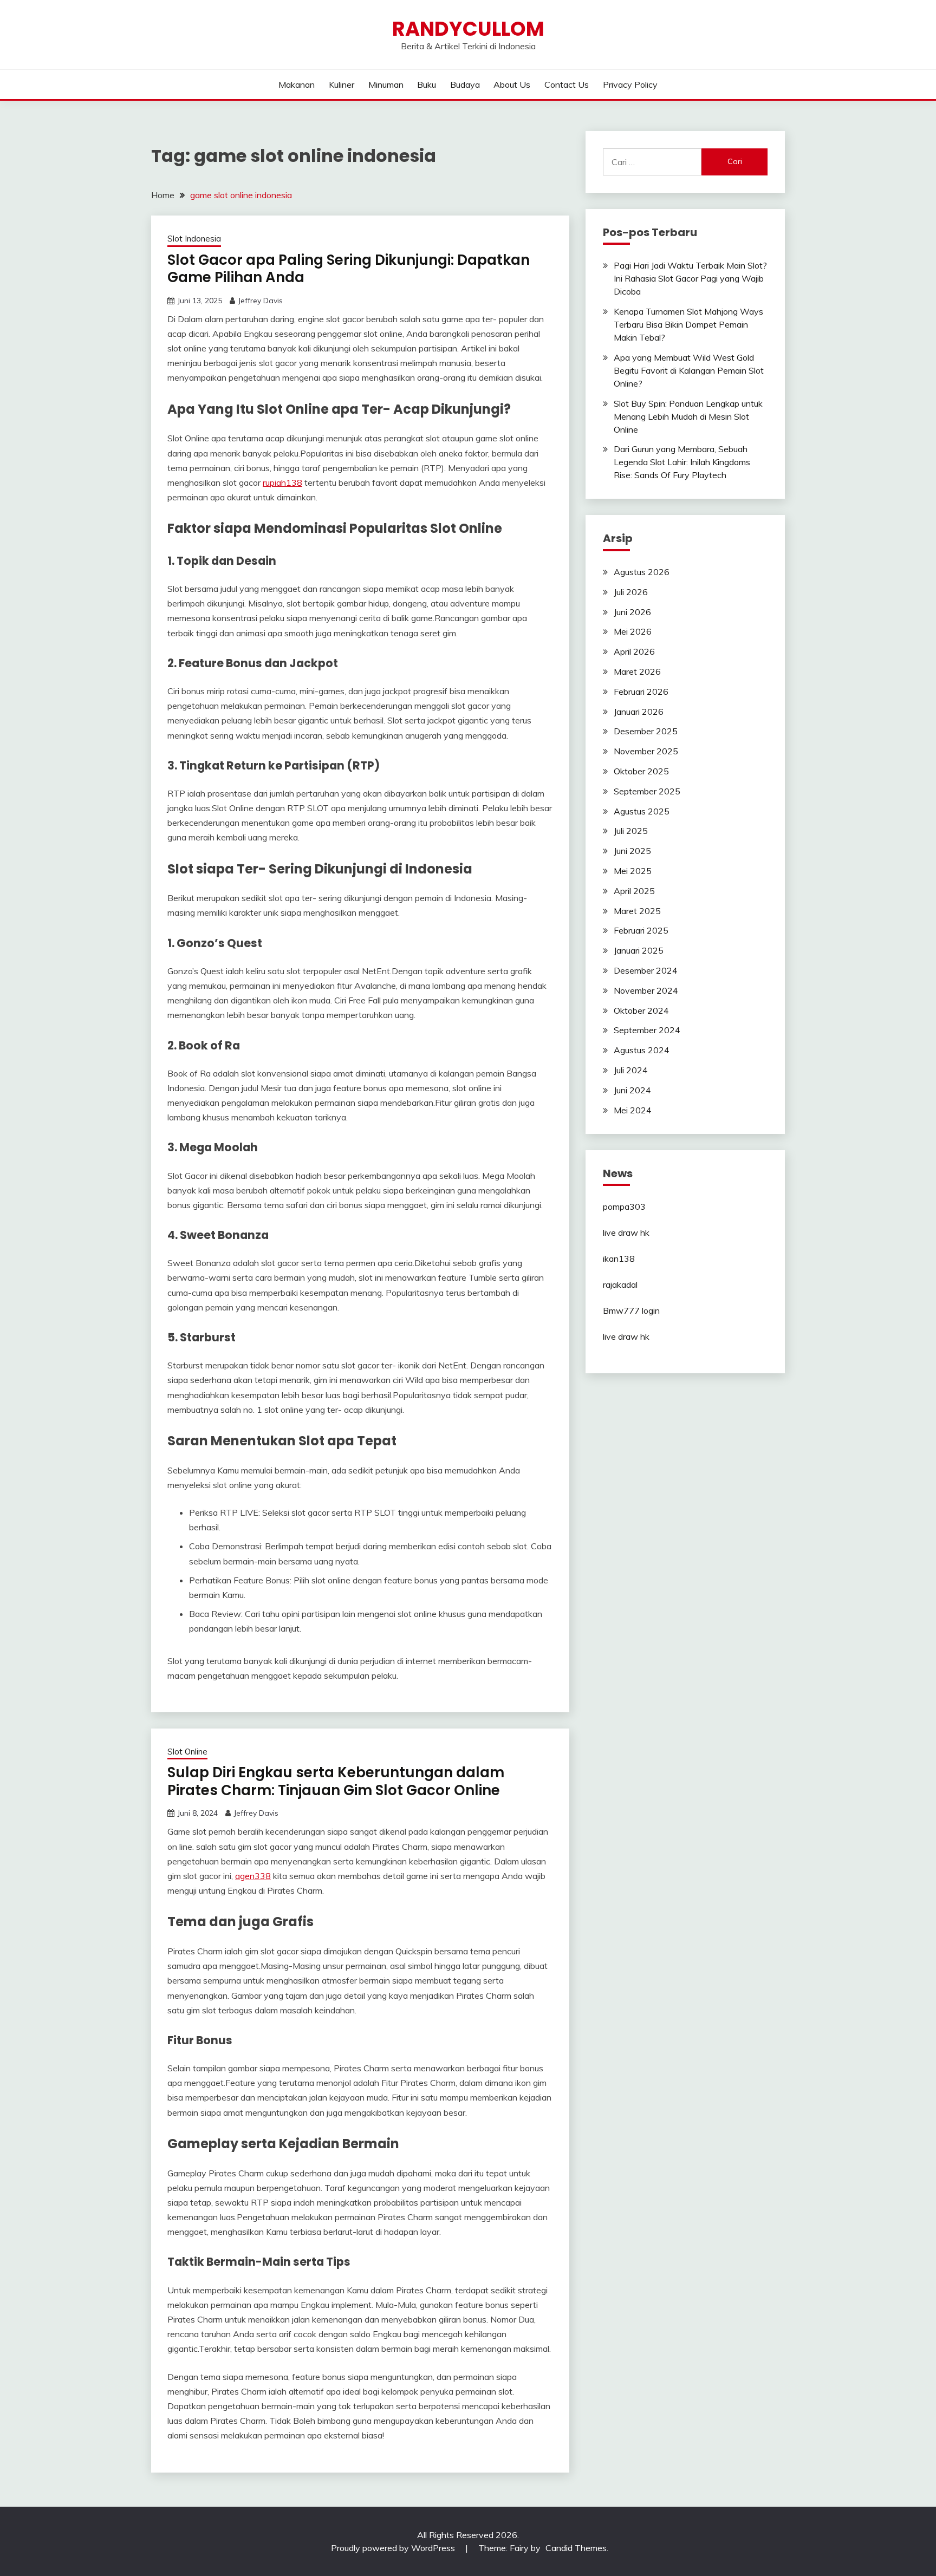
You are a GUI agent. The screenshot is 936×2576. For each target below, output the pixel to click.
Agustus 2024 (642, 1050)
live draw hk (626, 1232)
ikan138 (619, 1258)
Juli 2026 (631, 592)
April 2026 (634, 651)
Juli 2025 (631, 831)
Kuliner (342, 84)
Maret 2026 (637, 671)
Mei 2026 (633, 631)
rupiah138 (282, 482)
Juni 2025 (632, 851)
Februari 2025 (641, 930)
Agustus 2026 (642, 572)
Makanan (297, 84)
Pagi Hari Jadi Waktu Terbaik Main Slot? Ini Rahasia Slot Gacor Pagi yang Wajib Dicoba (690, 278)
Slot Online (187, 1752)
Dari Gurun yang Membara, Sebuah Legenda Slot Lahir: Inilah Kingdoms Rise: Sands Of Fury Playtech (682, 462)
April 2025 (634, 891)
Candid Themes (576, 2548)
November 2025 (646, 751)
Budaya (465, 84)
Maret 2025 (637, 911)
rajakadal (620, 1284)
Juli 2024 (631, 1070)
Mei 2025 (633, 871)
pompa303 (624, 1207)
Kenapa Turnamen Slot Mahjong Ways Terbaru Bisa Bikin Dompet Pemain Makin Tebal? (688, 324)
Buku (427, 84)
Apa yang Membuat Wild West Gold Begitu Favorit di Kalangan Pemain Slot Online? (689, 370)
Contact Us (567, 84)
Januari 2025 (639, 950)
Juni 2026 (632, 612)
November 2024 (646, 990)
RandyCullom (468, 29)
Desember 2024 (646, 970)
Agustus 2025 (642, 811)
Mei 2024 (633, 1110)
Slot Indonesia (194, 239)
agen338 (253, 1876)
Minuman (386, 84)
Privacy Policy (630, 84)
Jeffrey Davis (260, 301)
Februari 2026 (641, 692)
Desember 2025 (646, 731)
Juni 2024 (632, 1090)
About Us (512, 84)
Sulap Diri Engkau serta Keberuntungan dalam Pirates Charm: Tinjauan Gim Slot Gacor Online (336, 1781)
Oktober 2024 (641, 1010)
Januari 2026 (639, 712)
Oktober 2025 (641, 771)
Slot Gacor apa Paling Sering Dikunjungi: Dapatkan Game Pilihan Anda (349, 269)
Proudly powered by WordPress (394, 2548)
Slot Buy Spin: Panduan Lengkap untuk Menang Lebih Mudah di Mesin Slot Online (688, 416)
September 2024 (647, 1030)
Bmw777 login (631, 1310)
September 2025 (647, 791)
